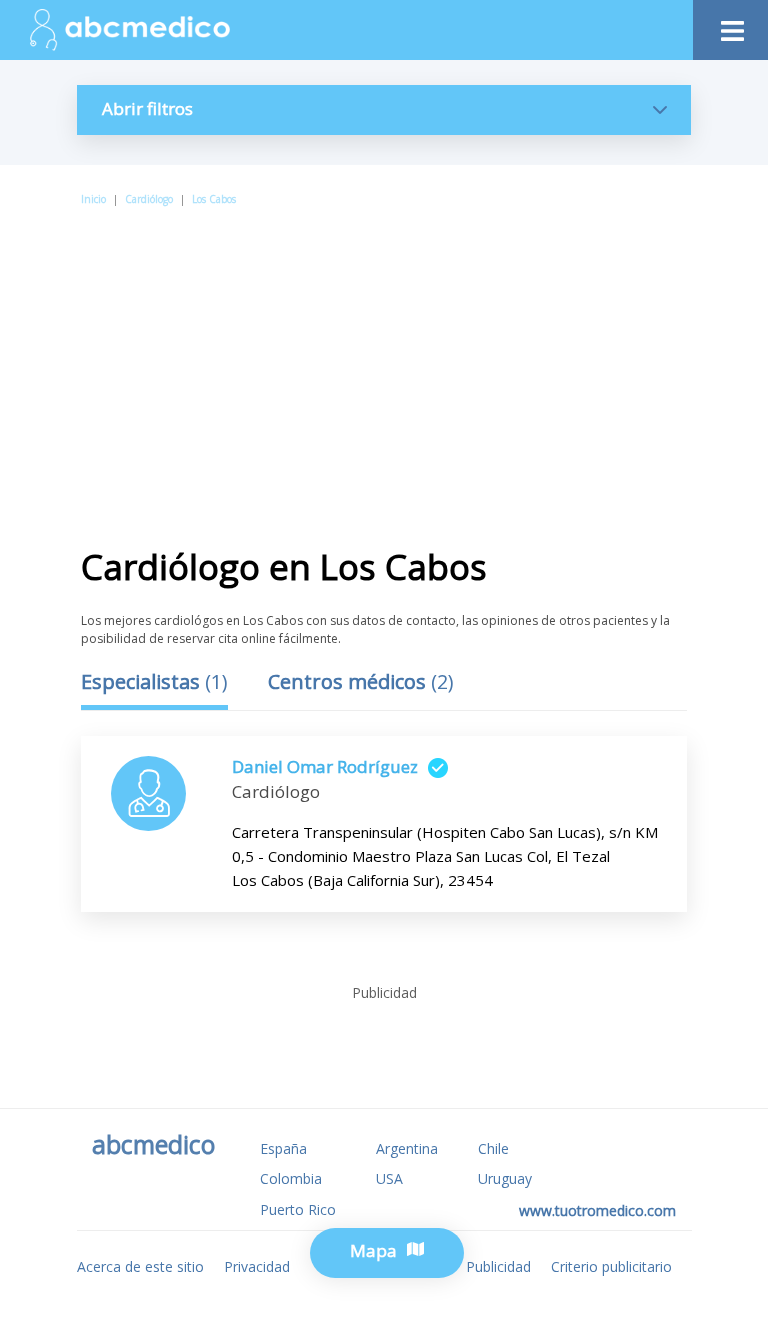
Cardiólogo (149, 199)
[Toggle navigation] (730, 25)
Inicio (93, 199)
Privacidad (257, 1266)
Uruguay (505, 1178)
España (283, 1148)
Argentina (407, 1148)
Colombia (291, 1178)
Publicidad (498, 1266)
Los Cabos (214, 199)
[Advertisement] (384, 359)
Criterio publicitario (611, 1266)
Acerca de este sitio (140, 1266)
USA (389, 1178)
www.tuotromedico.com (597, 1210)
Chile (493, 1148)
